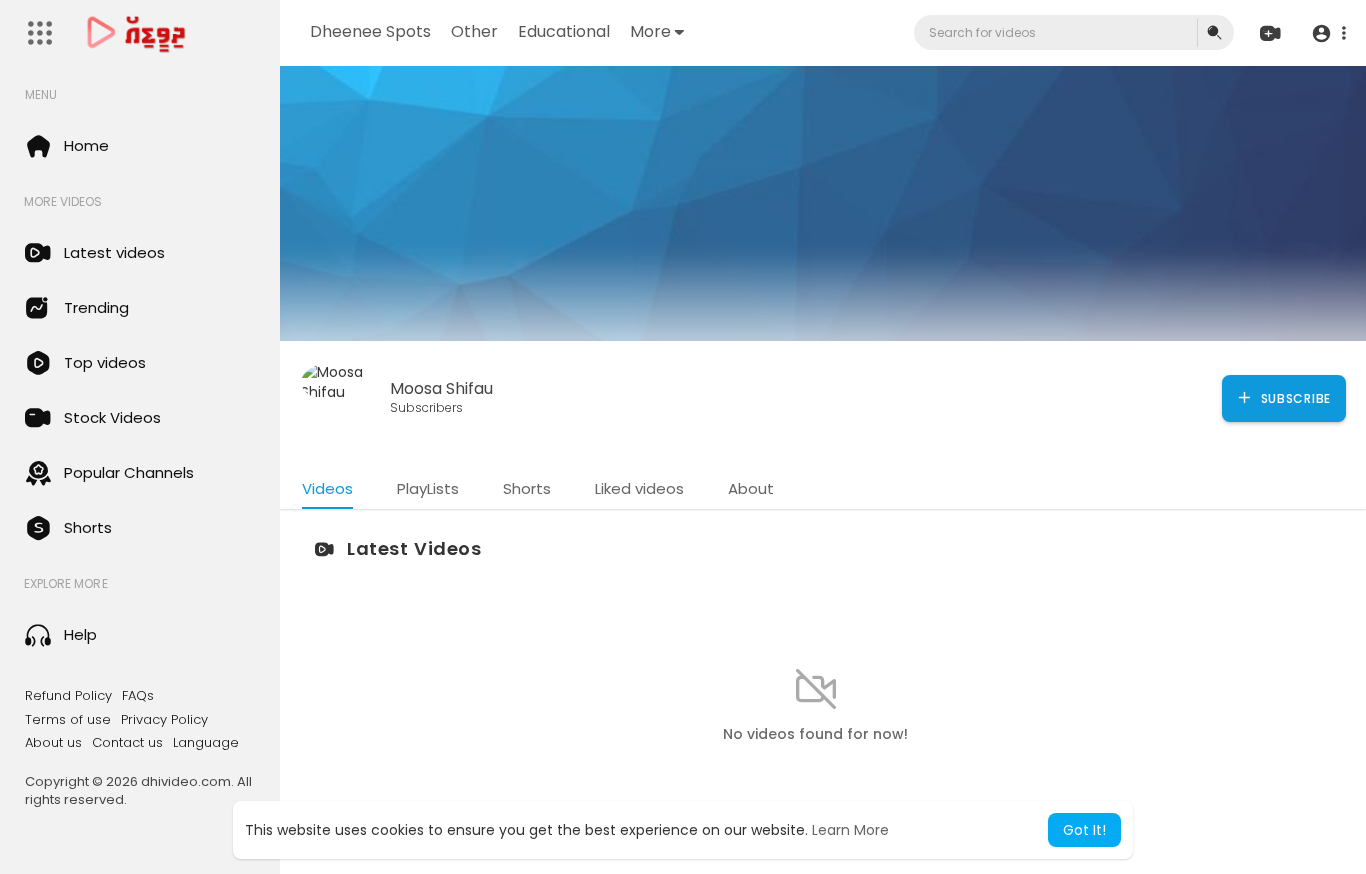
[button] (1328, 33)
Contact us (127, 743)
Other (474, 31)
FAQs (138, 696)
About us (53, 743)
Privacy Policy (164, 720)
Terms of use (68, 720)
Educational (564, 31)
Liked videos (639, 488)
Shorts (527, 488)
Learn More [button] (850, 830)
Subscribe (1294, 398)
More (650, 31)
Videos (327, 488)
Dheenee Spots (370, 31)
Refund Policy (68, 696)
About (751, 488)
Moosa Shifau (441, 388)
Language (206, 743)
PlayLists (428, 488)
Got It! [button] (1084, 830)
